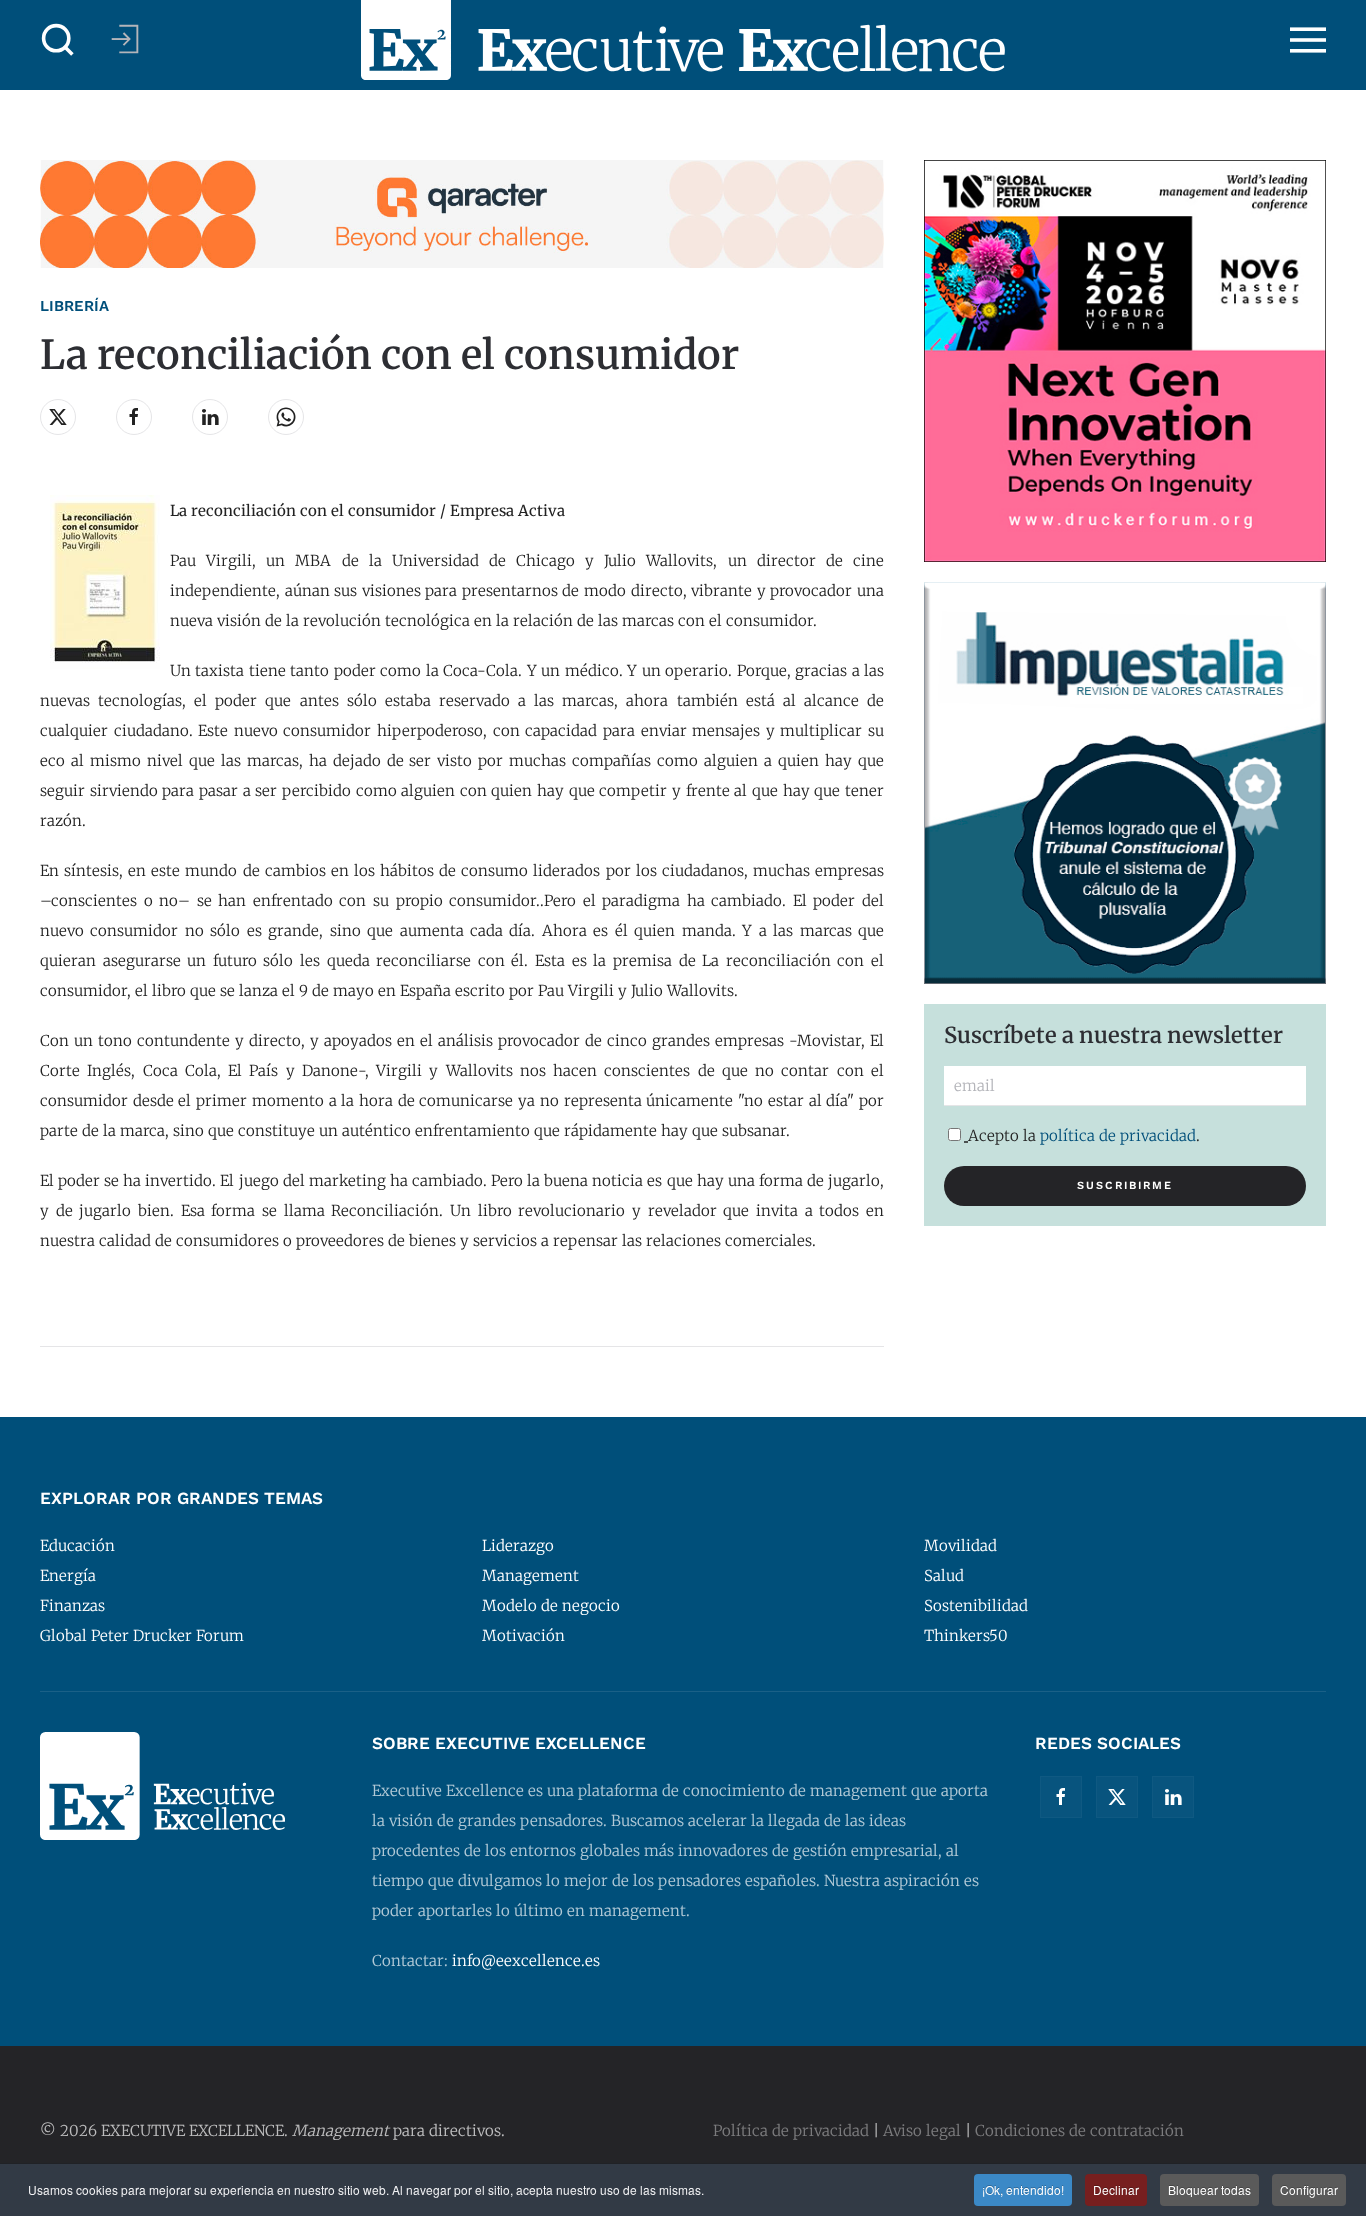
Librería (74, 306)
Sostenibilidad (976, 1605)
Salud (944, 1575)
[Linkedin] (1173, 1797)
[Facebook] (1061, 1797)
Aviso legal (922, 2130)
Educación (77, 1545)
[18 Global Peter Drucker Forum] (1125, 359)
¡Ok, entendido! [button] (1023, 2189)
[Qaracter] (462, 212)
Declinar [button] (1116, 2189)
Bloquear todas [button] (1209, 2189)
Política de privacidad (791, 2130)
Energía (68, 1575)
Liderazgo (518, 1545)
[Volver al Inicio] (683, 40)
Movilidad (960, 1545)
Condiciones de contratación (1079, 2130)
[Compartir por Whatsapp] (286, 417)
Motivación (523, 1635)
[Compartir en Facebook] (134, 417)
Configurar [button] (1309, 2189)
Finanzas (72, 1605)
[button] (58, 40)
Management (530, 1575)
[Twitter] (1117, 1797)
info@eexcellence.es (526, 1960)
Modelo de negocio (551, 1605)
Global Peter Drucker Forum (142, 1635)
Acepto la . (1084, 1135)
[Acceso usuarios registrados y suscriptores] (125, 39)
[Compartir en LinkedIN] (210, 417)
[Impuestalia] (1125, 781)
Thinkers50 (966, 1635)
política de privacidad (1118, 1135)
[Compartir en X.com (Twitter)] (58, 417)
